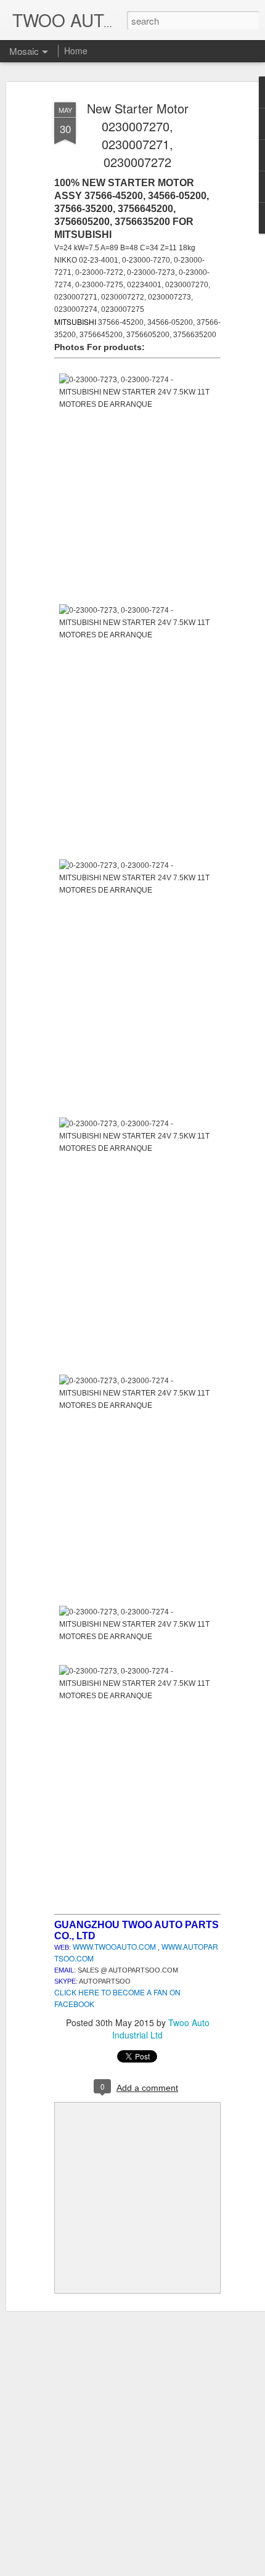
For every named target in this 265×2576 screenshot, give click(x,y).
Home (76, 51)
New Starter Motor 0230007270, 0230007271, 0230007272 (138, 135)
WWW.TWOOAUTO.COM (114, 1946)
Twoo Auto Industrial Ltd (161, 2029)
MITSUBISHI (76, 321)
